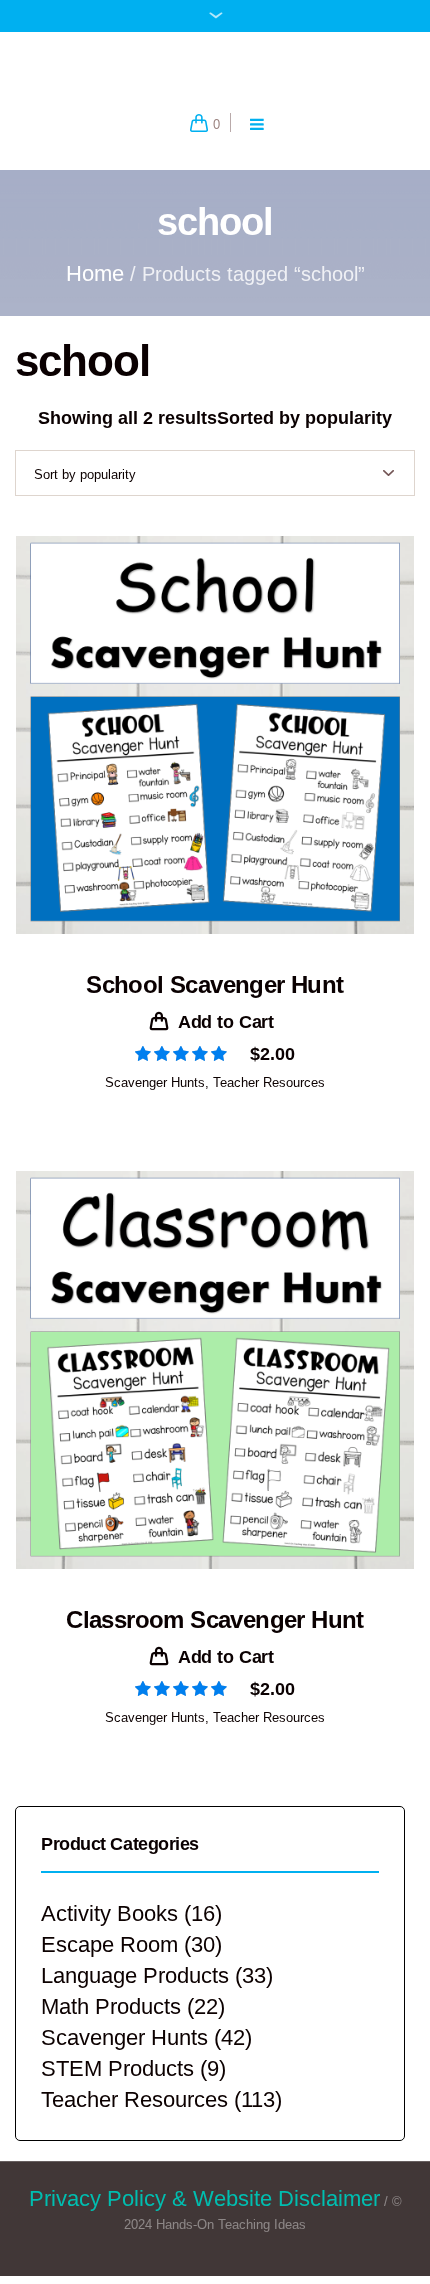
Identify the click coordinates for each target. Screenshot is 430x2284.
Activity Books (109, 1932)
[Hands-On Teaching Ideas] (215, 73)
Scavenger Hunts (155, 1101)
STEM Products (117, 2087)
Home (95, 292)
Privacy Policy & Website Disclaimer (204, 2217)
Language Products (135, 1994)
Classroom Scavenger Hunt (215, 1638)
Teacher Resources (269, 1101)
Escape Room (109, 1963)
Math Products (111, 2025)
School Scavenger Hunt (214, 1003)
